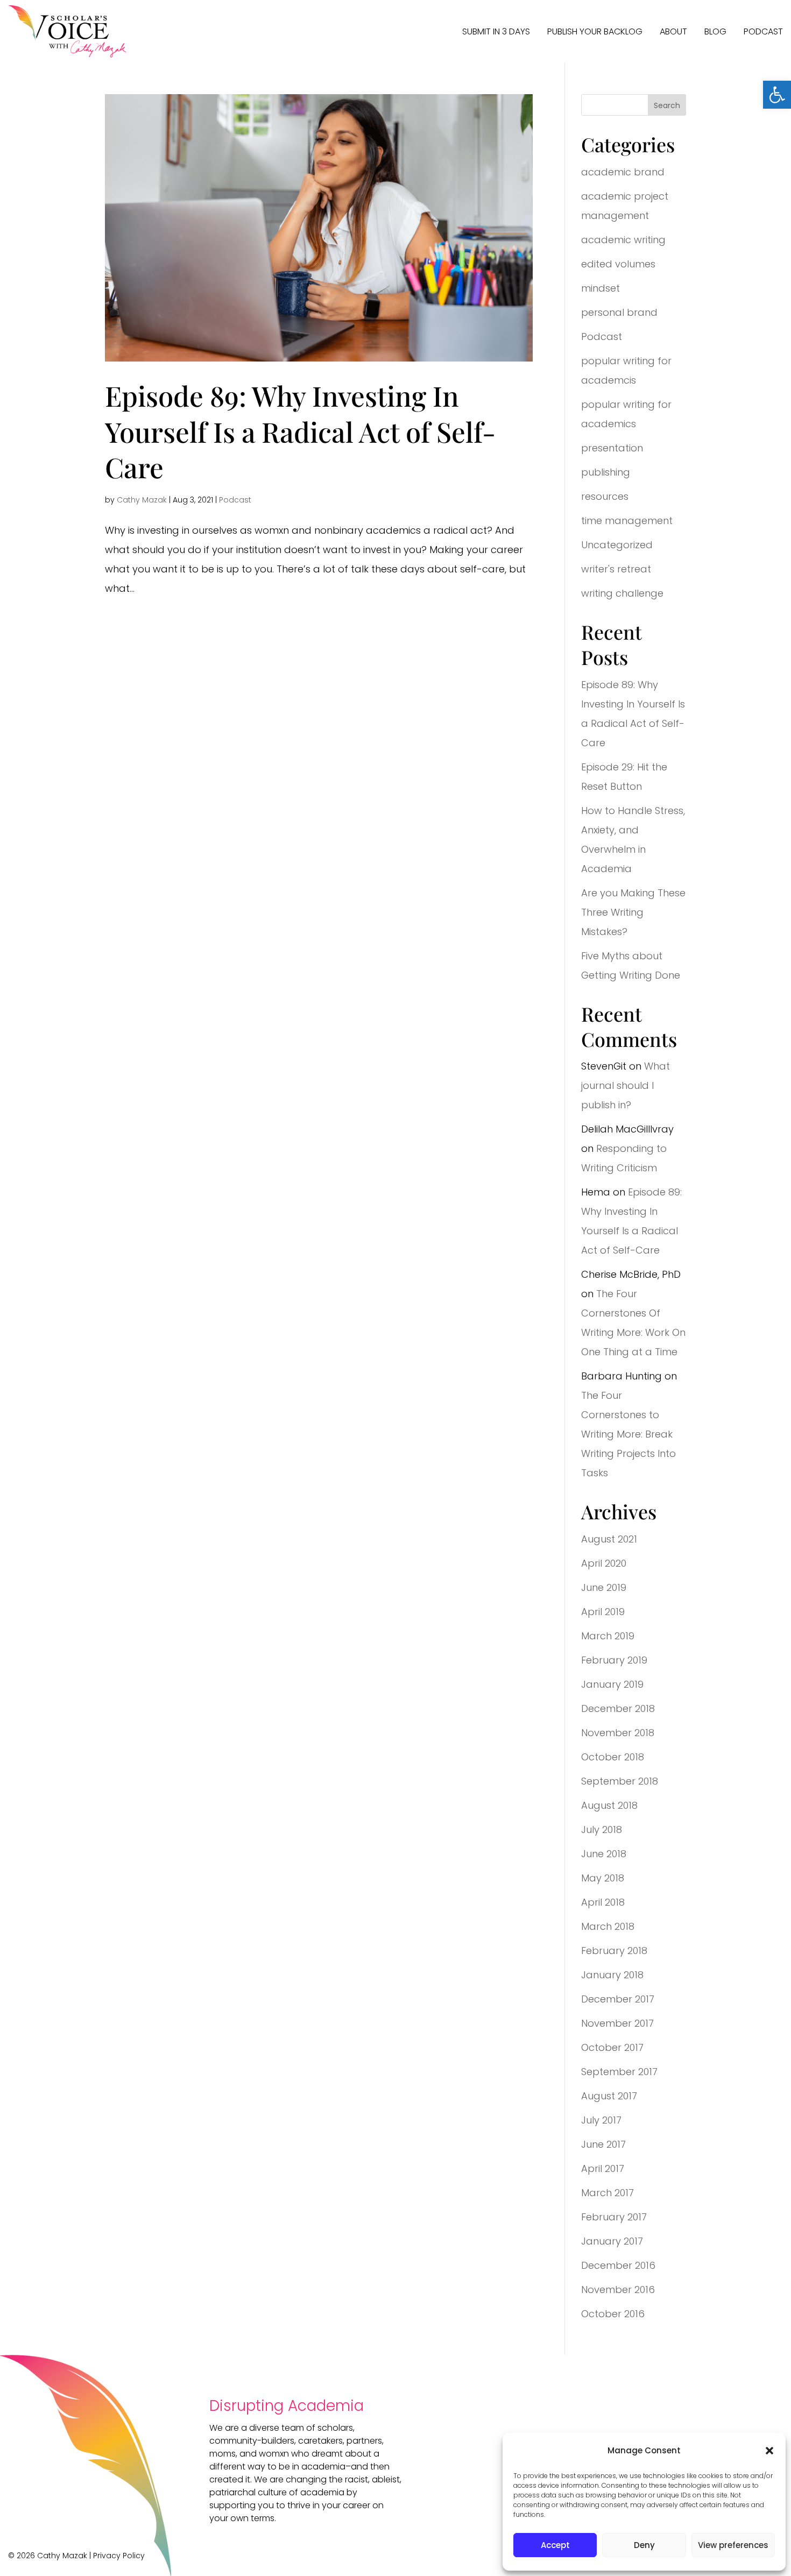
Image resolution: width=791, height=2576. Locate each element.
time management (627, 521)
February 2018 (614, 1951)
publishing (606, 472)
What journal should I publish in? (626, 1085)
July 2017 (601, 2120)
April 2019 (603, 1612)
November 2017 (617, 2023)
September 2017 (619, 2072)
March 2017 (608, 2193)
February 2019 (614, 1660)
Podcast (763, 31)
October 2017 (612, 2047)
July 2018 (602, 1830)
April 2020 (604, 1563)
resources (605, 496)
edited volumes (618, 264)
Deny (644, 2545)
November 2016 (618, 2290)
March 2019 (608, 1636)
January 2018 (612, 1975)
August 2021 (609, 1539)
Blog (715, 31)
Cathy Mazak (142, 500)
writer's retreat (616, 569)
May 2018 (603, 1878)
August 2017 (609, 2096)
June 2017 (603, 2144)
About (673, 31)
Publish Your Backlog (595, 31)
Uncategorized (617, 545)
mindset (601, 288)
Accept (555, 2545)
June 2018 (604, 1854)
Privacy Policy (119, 2556)
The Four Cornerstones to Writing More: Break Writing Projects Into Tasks (628, 1434)
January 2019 (612, 1684)
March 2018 (608, 1926)
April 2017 (603, 2168)
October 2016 (613, 2314)
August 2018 (609, 1805)
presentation (612, 448)
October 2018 (613, 1757)
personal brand (619, 312)
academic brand (623, 172)
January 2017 (612, 2241)
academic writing (623, 240)
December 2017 (618, 1999)
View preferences (733, 2545)
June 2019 (604, 1587)
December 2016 (618, 2265)
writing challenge (622, 593)
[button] (777, 95)
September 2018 (620, 1781)
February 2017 (614, 2217)
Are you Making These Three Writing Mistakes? (633, 912)
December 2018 (618, 1708)
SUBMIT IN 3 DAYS (496, 31)
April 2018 (603, 1902)
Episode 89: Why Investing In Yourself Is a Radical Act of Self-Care (300, 431)
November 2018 (618, 1733)
